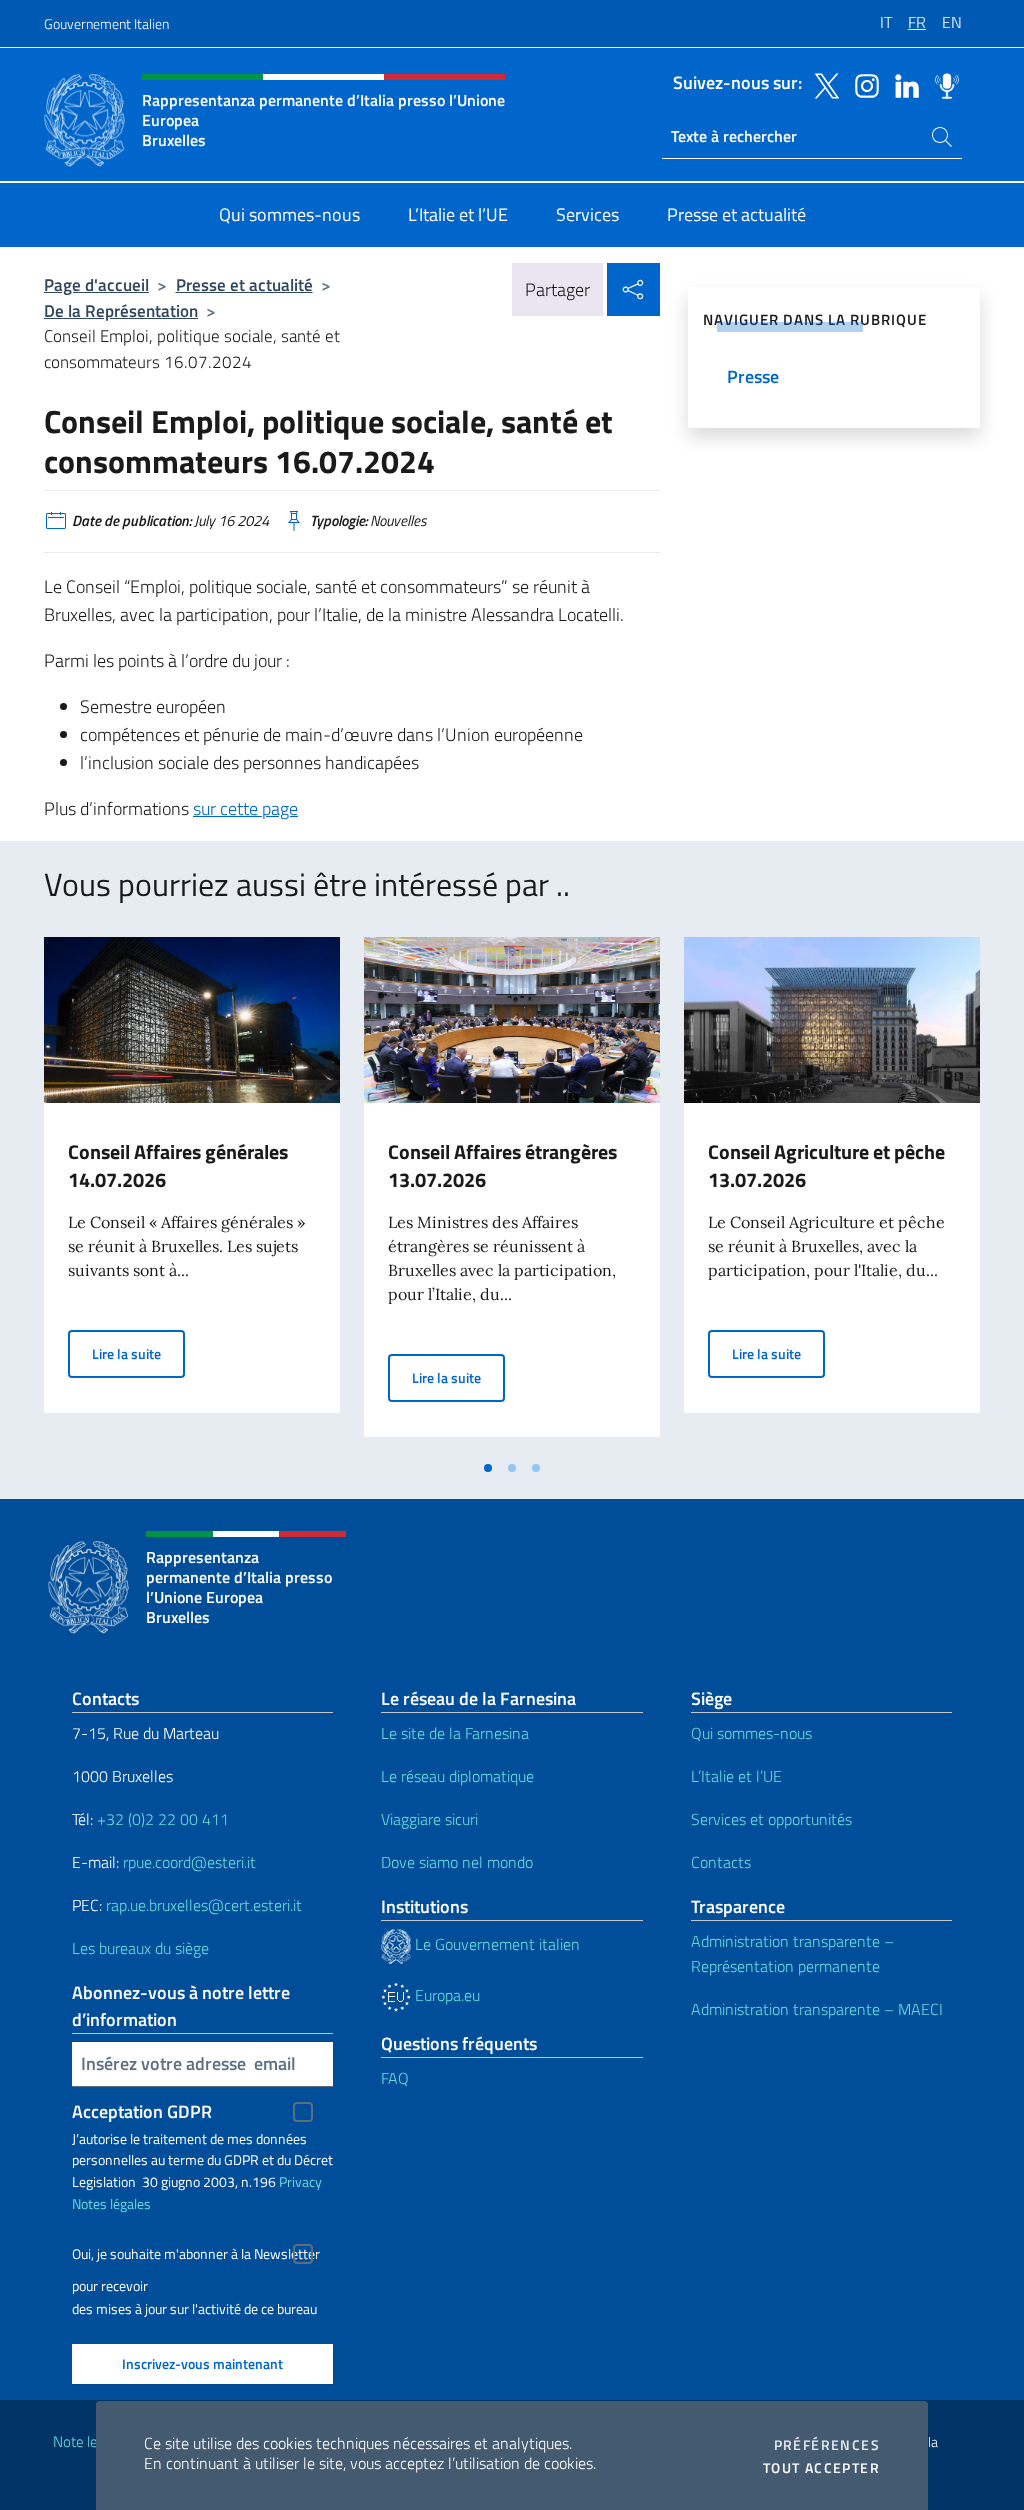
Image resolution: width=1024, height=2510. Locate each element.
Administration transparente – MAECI (817, 2009)
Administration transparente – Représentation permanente (792, 1953)
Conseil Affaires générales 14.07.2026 (178, 1165)
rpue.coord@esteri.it (189, 1862)
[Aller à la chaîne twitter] (822, 84)
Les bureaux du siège (140, 1948)
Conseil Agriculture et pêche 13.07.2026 (826, 1165)
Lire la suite (138, 1353)
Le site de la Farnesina (455, 1733)
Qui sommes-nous (751, 1733)
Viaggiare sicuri (429, 1819)
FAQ (395, 2078)
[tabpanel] (192, 1193)
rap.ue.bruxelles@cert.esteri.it (204, 1905)
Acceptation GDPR (142, 2111)
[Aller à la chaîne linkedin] (902, 84)
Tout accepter (821, 2468)
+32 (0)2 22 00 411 (161, 1819)
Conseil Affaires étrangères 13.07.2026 (502, 1165)
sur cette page (245, 808)
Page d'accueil (96, 284)
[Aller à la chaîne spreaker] (942, 84)
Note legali (86, 2441)
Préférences (827, 2445)
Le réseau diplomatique (457, 1776)
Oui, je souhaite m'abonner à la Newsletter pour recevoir (196, 2256)
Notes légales (111, 2203)
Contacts (721, 1862)
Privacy (300, 2181)
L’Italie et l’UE (736, 1776)
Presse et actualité (244, 284)
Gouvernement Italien (106, 23)
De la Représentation (121, 310)
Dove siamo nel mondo (457, 1862)
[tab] (488, 1468)
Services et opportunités (771, 1819)
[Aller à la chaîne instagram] (862, 84)
